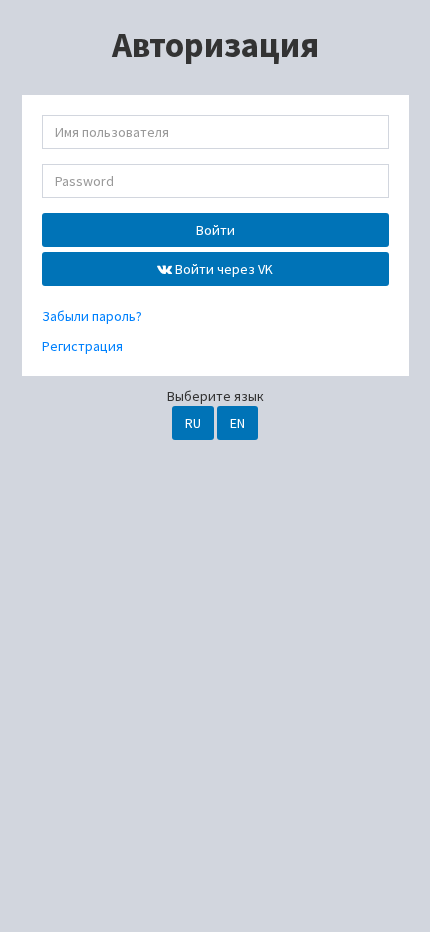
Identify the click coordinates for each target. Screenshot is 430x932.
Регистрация (82, 346)
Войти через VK (222, 269)
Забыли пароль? (92, 316)
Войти (215, 230)
